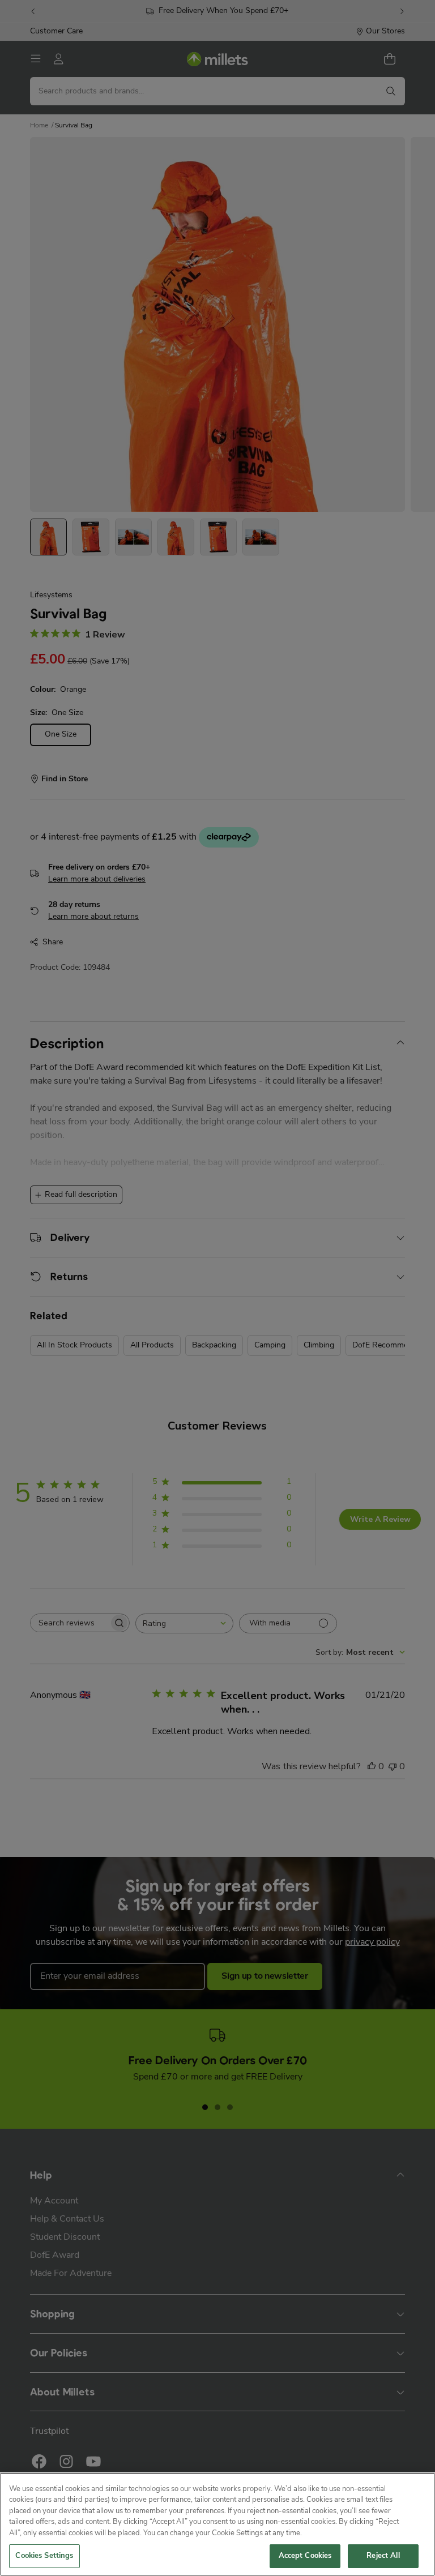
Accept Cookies (305, 2556)
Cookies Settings (44, 2556)
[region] (217, 2524)
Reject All (383, 2556)
